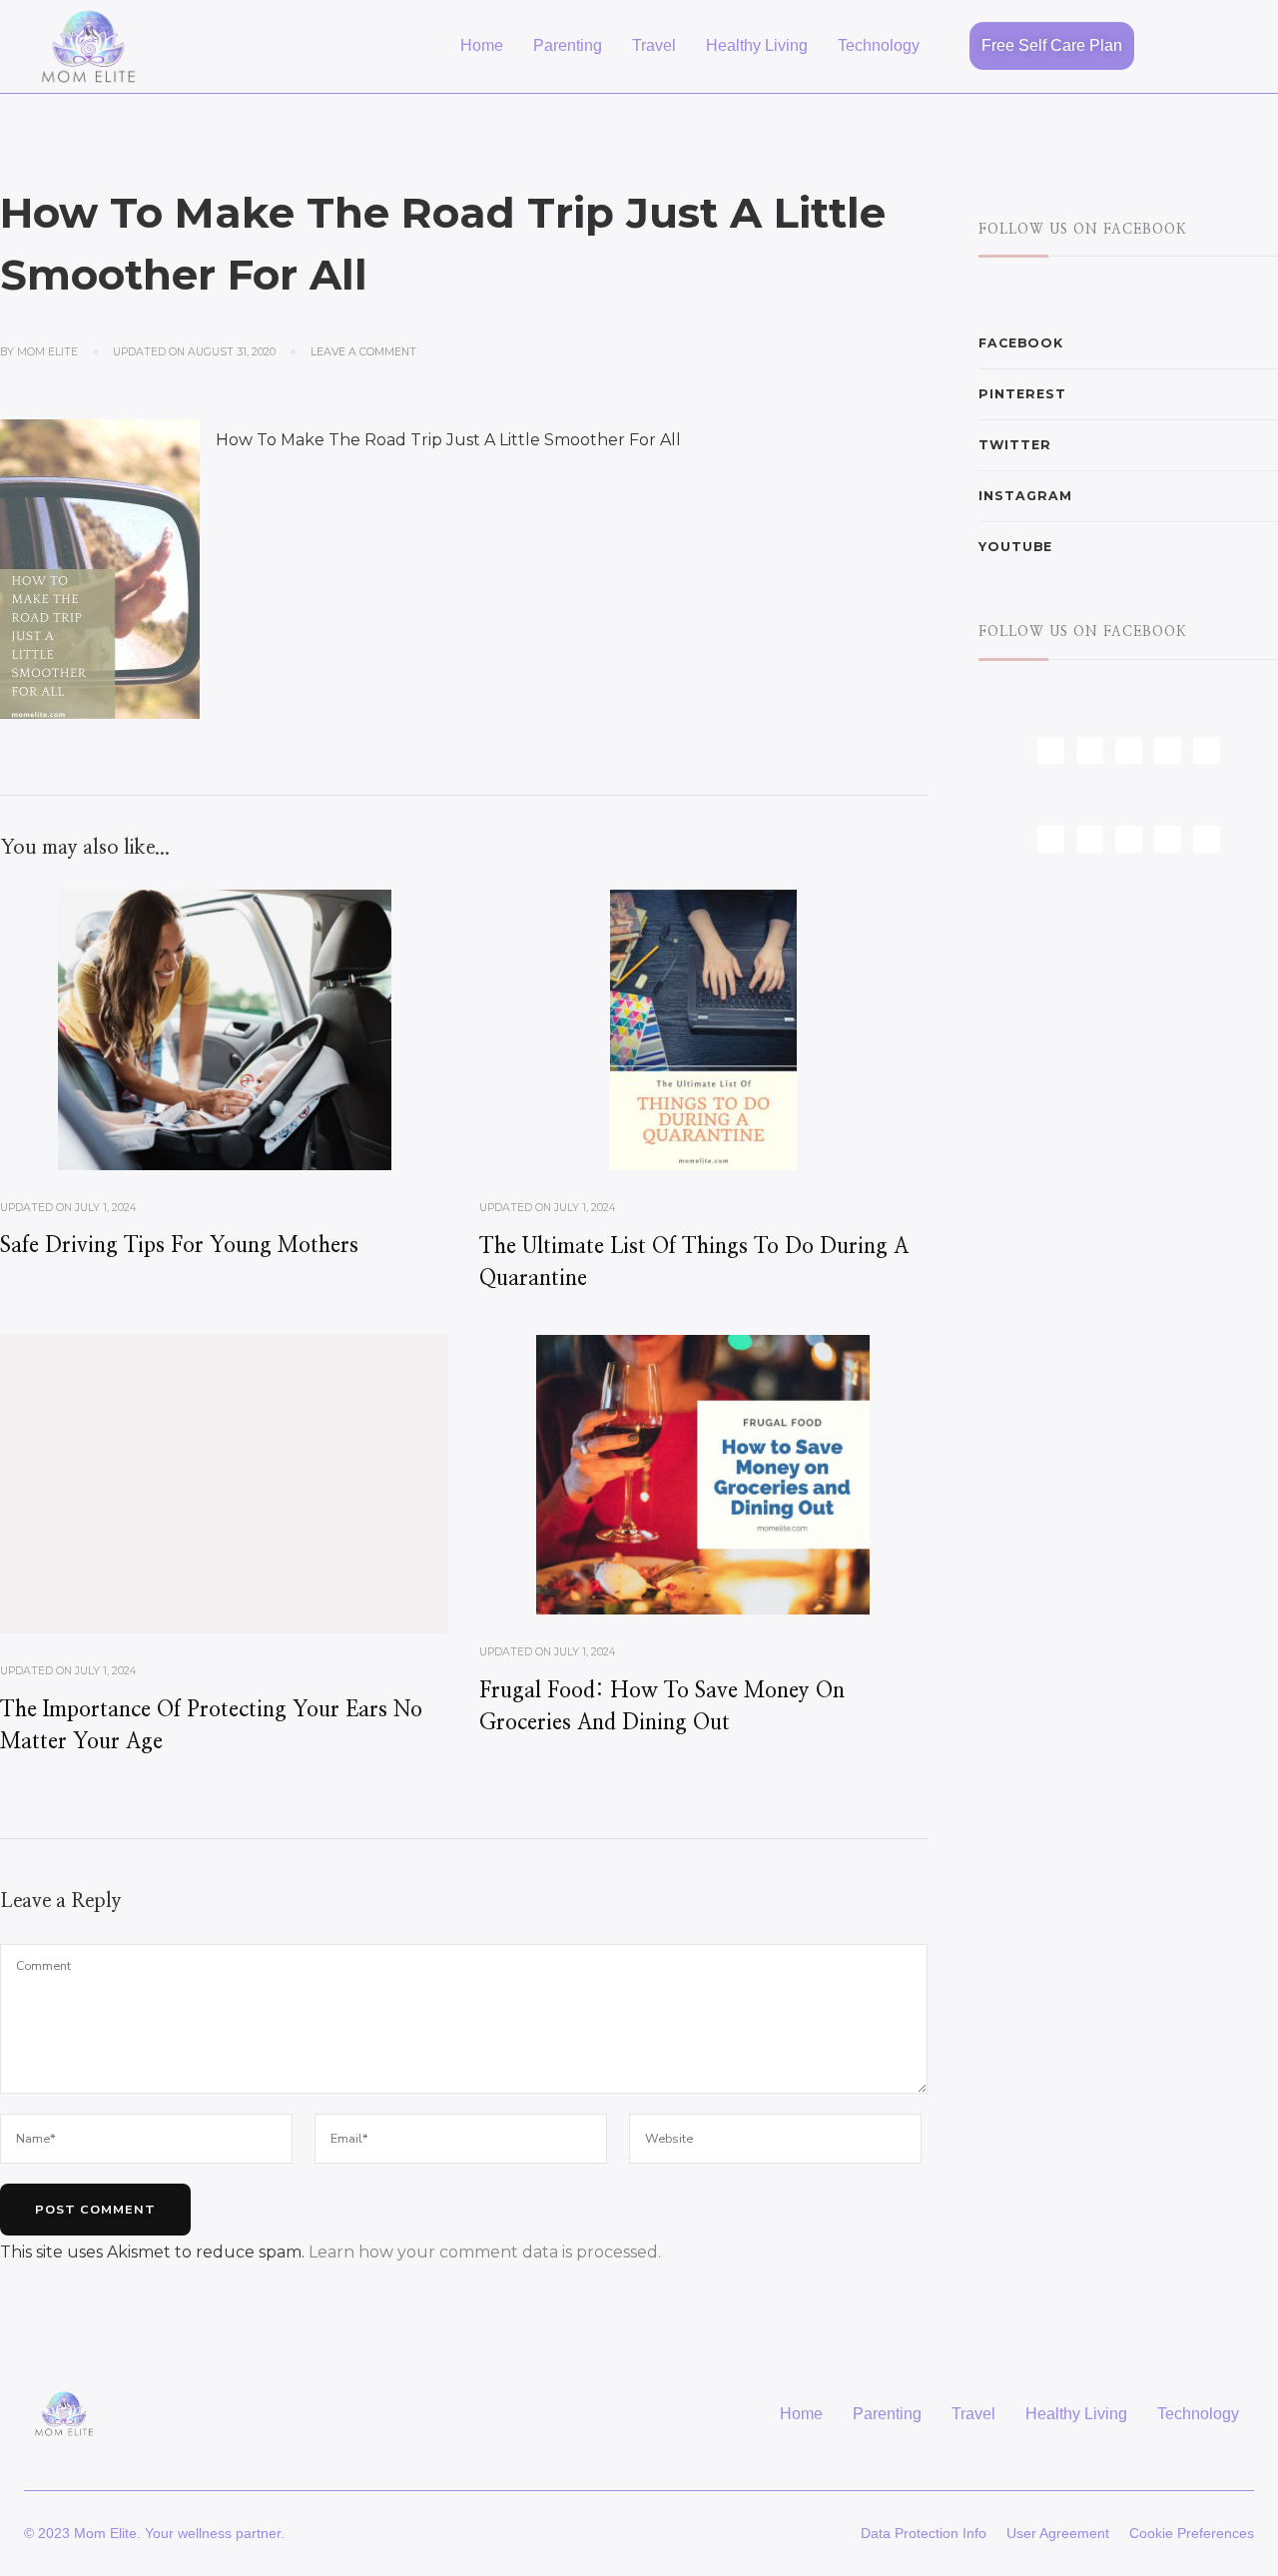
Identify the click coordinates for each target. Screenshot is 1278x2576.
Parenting (568, 45)
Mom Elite (47, 352)
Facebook (1021, 343)
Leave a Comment (363, 351)
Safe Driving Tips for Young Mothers (179, 1246)
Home (482, 45)
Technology (879, 45)
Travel (654, 45)
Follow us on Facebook (1083, 230)
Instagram (1025, 496)
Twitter (1015, 445)
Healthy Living (757, 45)
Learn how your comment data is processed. (485, 2252)
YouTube (1015, 547)
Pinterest (1022, 394)
